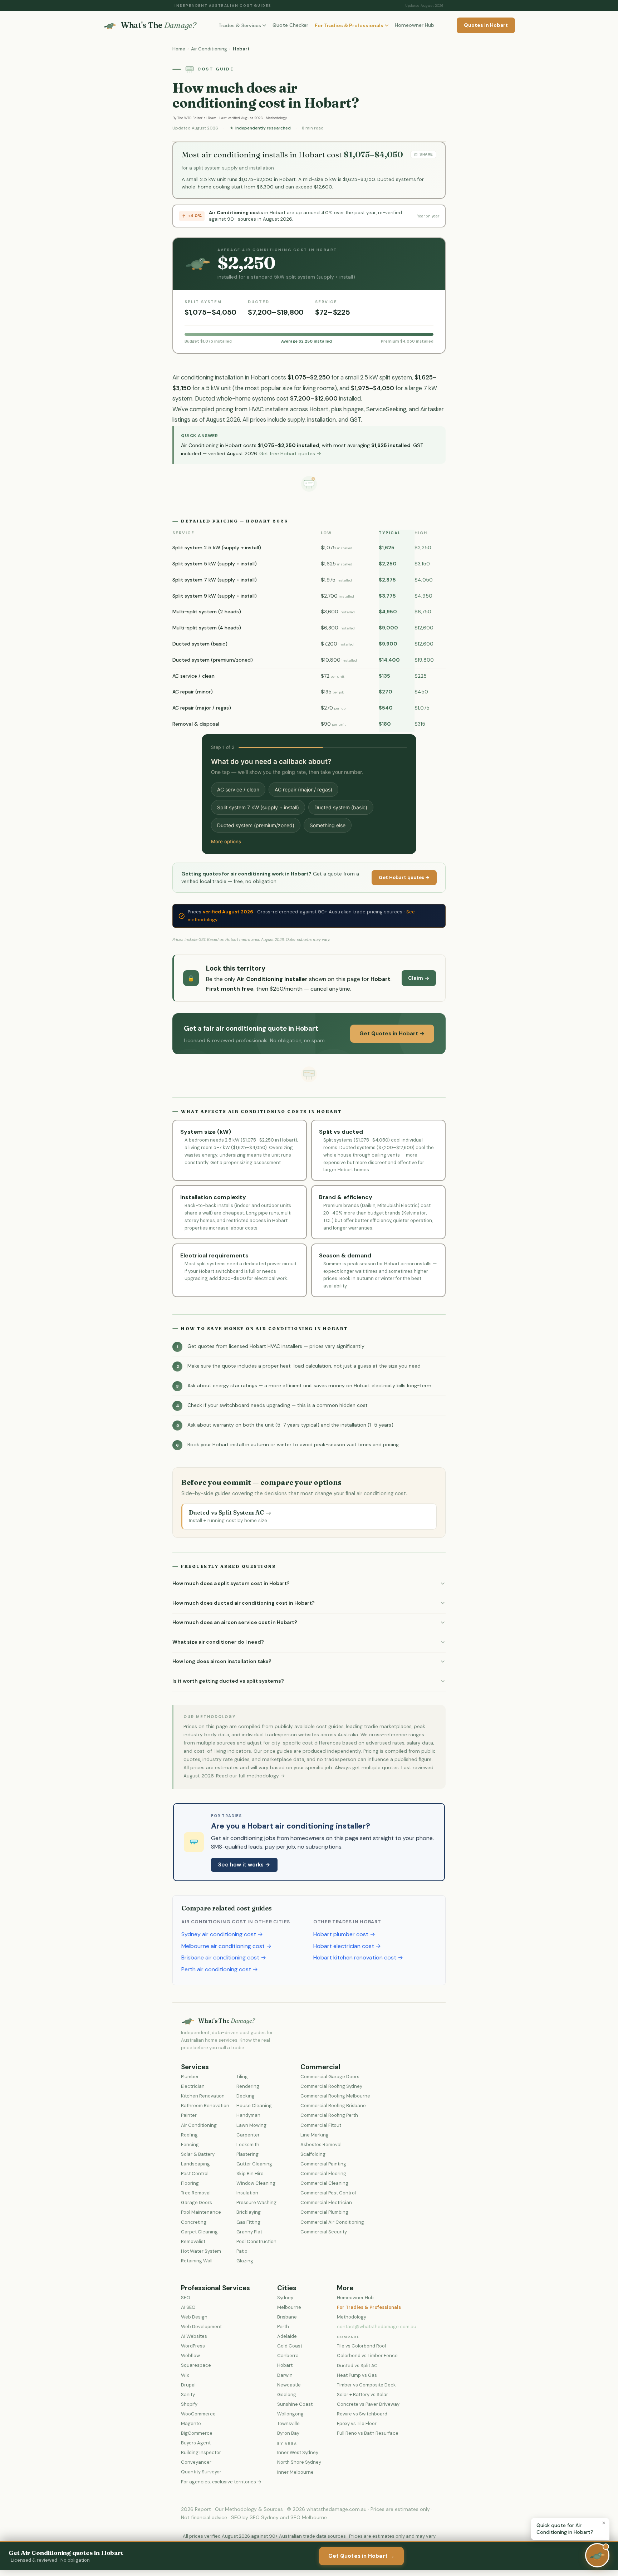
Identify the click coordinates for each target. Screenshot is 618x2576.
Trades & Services (240, 25)
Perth (283, 2327)
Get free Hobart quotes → (290, 453)
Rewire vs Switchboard (362, 2414)
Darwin (285, 2375)
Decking (246, 2096)
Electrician (193, 2086)
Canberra (288, 2356)
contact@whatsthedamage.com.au (377, 2327)
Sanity (188, 2395)
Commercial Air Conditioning (332, 2222)
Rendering (248, 2086)
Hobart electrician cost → (347, 1946)
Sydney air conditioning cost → (222, 1934)
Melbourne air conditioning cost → (226, 1946)
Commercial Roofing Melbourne (335, 2096)
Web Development (201, 2327)
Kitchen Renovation (203, 2096)
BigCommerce (197, 2433)
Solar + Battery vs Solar (362, 2395)
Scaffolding (313, 2154)
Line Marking (315, 2135)
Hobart (285, 2365)
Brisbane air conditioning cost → (224, 1957)
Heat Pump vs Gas (357, 2375)
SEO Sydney (264, 2517)
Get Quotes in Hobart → (392, 1034)
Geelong (287, 2395)
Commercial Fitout (321, 2125)
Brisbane (287, 2317)
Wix (185, 2375)
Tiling (242, 2077)
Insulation (247, 2193)
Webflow (190, 2356)
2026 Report (196, 2509)
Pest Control (195, 2173)
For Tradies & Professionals (349, 25)
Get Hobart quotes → (404, 877)
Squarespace (196, 2365)
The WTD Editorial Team (197, 118)
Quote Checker (290, 25)
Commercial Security (324, 2232)
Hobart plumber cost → (344, 1934)
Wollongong (290, 2414)
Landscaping (195, 2164)
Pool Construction (256, 2241)
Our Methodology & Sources (249, 2509)
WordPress (193, 2346)
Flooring (190, 2183)
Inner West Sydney (298, 2452)
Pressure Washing (256, 2202)
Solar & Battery (198, 2154)
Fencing (190, 2145)
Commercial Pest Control (328, 2193)
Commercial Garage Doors (330, 2077)
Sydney (285, 2298)
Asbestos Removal (321, 2145)
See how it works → (244, 1865)
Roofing (189, 2135)
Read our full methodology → (251, 1776)
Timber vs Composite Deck (366, 2385)
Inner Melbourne (295, 2472)
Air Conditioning (209, 49)
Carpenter (248, 2135)
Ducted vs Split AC (357, 2366)
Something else (328, 825)
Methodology (276, 118)
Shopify (189, 2404)
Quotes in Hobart (486, 25)
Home (179, 49)
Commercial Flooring (323, 2173)
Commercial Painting (323, 2164)
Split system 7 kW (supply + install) (258, 807)
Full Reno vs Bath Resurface (368, 2433)
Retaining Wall (197, 2261)
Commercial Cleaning (324, 2183)
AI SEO (188, 2307)
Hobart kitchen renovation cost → (358, 1957)
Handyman (248, 2115)
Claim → (419, 978)
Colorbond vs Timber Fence (367, 2356)
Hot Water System (201, 2251)
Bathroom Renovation (205, 2106)
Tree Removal (196, 2193)
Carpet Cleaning (199, 2232)
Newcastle (289, 2385)
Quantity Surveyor (201, 2472)
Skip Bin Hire (250, 2173)
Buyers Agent (196, 2443)
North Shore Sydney (299, 2462)
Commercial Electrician (326, 2202)
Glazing (245, 2261)
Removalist (193, 2241)
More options (226, 842)
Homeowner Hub (415, 25)
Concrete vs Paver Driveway (368, 2404)
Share (426, 154)
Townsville (288, 2423)
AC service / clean (238, 789)
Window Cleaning (256, 2183)
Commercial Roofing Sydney (331, 2086)
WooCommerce (198, 2414)
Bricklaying (249, 2212)
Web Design (194, 2317)
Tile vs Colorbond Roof (362, 2346)
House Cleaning (254, 2106)
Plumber (190, 2077)
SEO (186, 2298)
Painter (189, 2115)
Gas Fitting (248, 2222)
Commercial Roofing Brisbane (333, 2106)
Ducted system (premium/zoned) (256, 825)
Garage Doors (197, 2202)
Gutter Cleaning (254, 2164)
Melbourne (289, 2307)
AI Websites (194, 2336)
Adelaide (287, 2336)
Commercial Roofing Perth (329, 2115)
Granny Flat (249, 2232)
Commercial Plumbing (324, 2212)
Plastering (247, 2154)
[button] (309, 1584)
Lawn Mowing (251, 2125)
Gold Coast (290, 2346)
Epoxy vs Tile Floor (357, 2423)
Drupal (188, 2385)
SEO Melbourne (309, 2517)
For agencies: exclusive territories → (221, 2482)
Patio (242, 2251)
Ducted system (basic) (341, 807)
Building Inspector (201, 2452)
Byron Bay (288, 2433)
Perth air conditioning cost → (220, 1969)
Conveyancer (196, 2462)
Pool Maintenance (201, 2212)
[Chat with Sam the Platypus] (597, 2555)
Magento (191, 2423)
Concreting (194, 2222)
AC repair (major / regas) (303, 789)
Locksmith (248, 2145)
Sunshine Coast (295, 2404)
